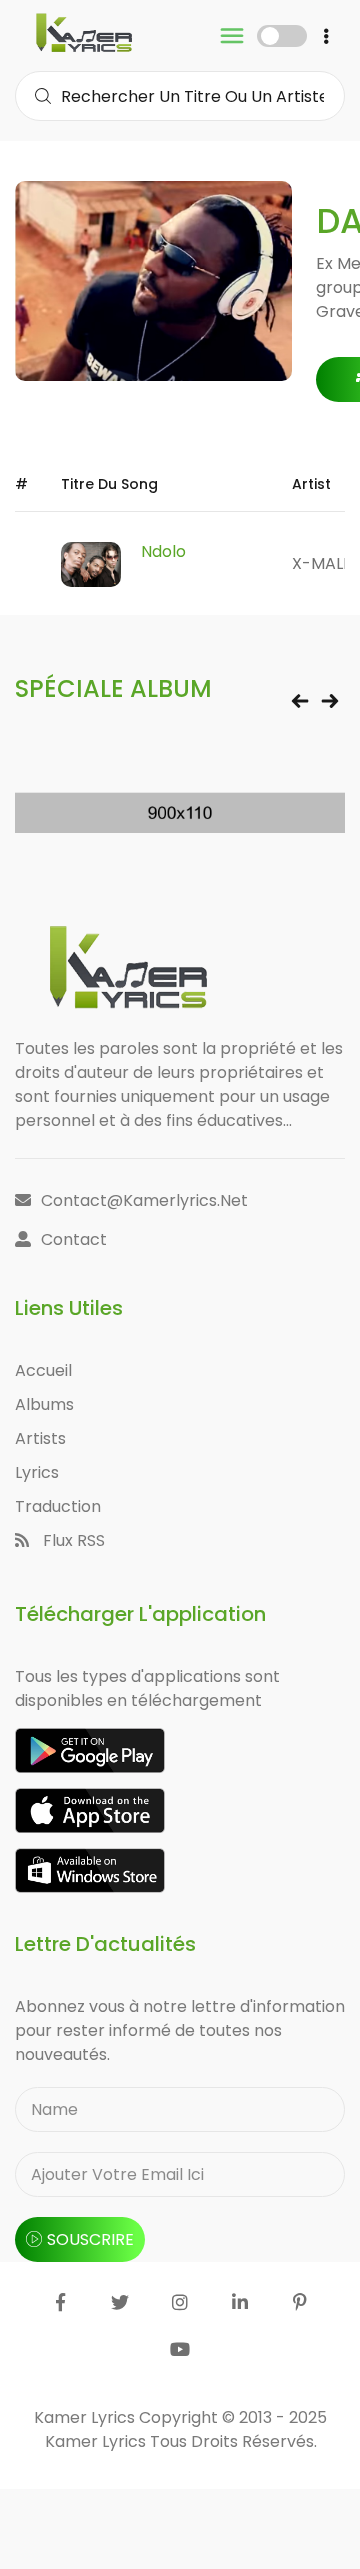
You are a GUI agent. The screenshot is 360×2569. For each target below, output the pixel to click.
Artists (40, 1438)
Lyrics (37, 1472)
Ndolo (163, 551)
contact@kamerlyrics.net (144, 1200)
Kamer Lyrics (97, 2441)
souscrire (90, 2239)
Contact (74, 1239)
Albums (44, 1404)
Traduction (58, 1506)
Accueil (43, 1370)
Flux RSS (72, 1540)
